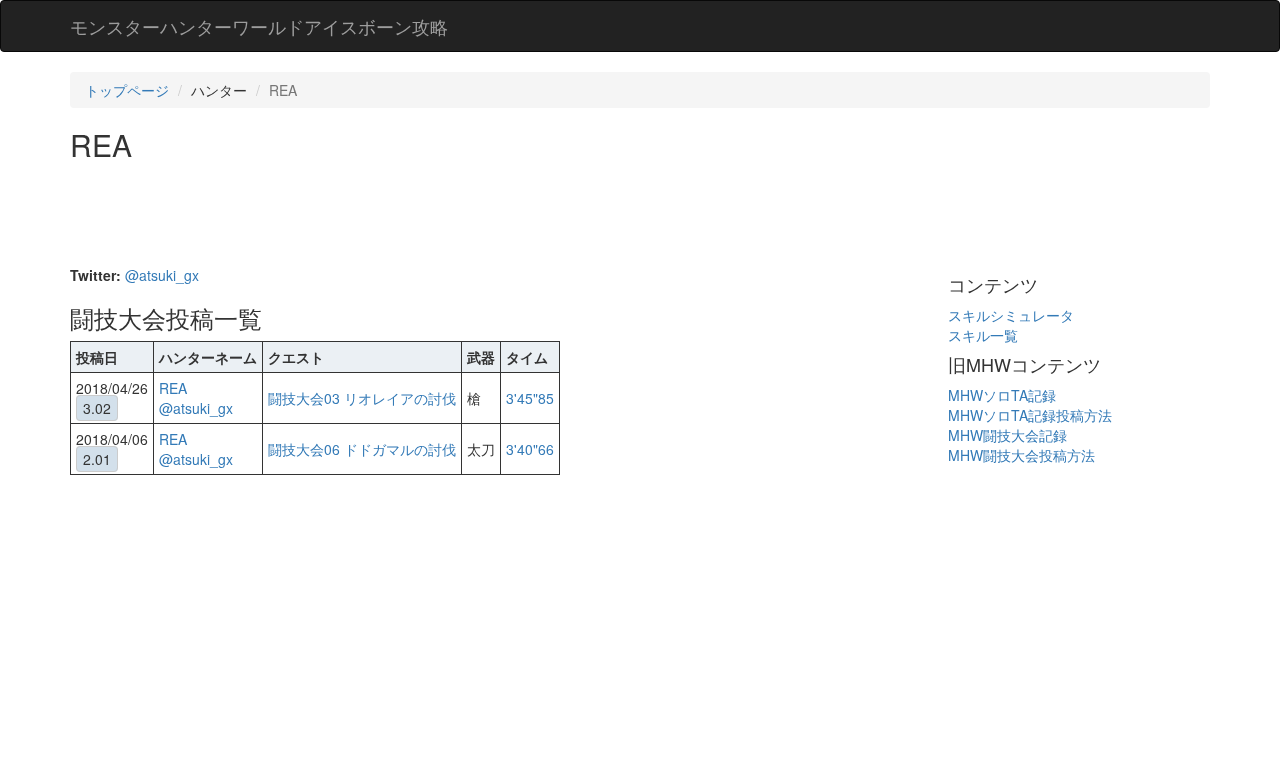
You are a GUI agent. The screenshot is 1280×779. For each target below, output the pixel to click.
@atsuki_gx (162, 275)
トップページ (127, 90)
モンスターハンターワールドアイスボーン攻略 (259, 26)
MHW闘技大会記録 (1007, 435)
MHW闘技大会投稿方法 (1021, 455)
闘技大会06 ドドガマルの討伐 (362, 449)
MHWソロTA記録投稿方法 (1030, 415)
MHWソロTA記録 (1002, 395)
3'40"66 (530, 449)
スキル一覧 (983, 335)
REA (173, 388)
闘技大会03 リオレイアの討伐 (362, 398)
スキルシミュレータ (1011, 315)
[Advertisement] (434, 216)
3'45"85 (530, 398)
